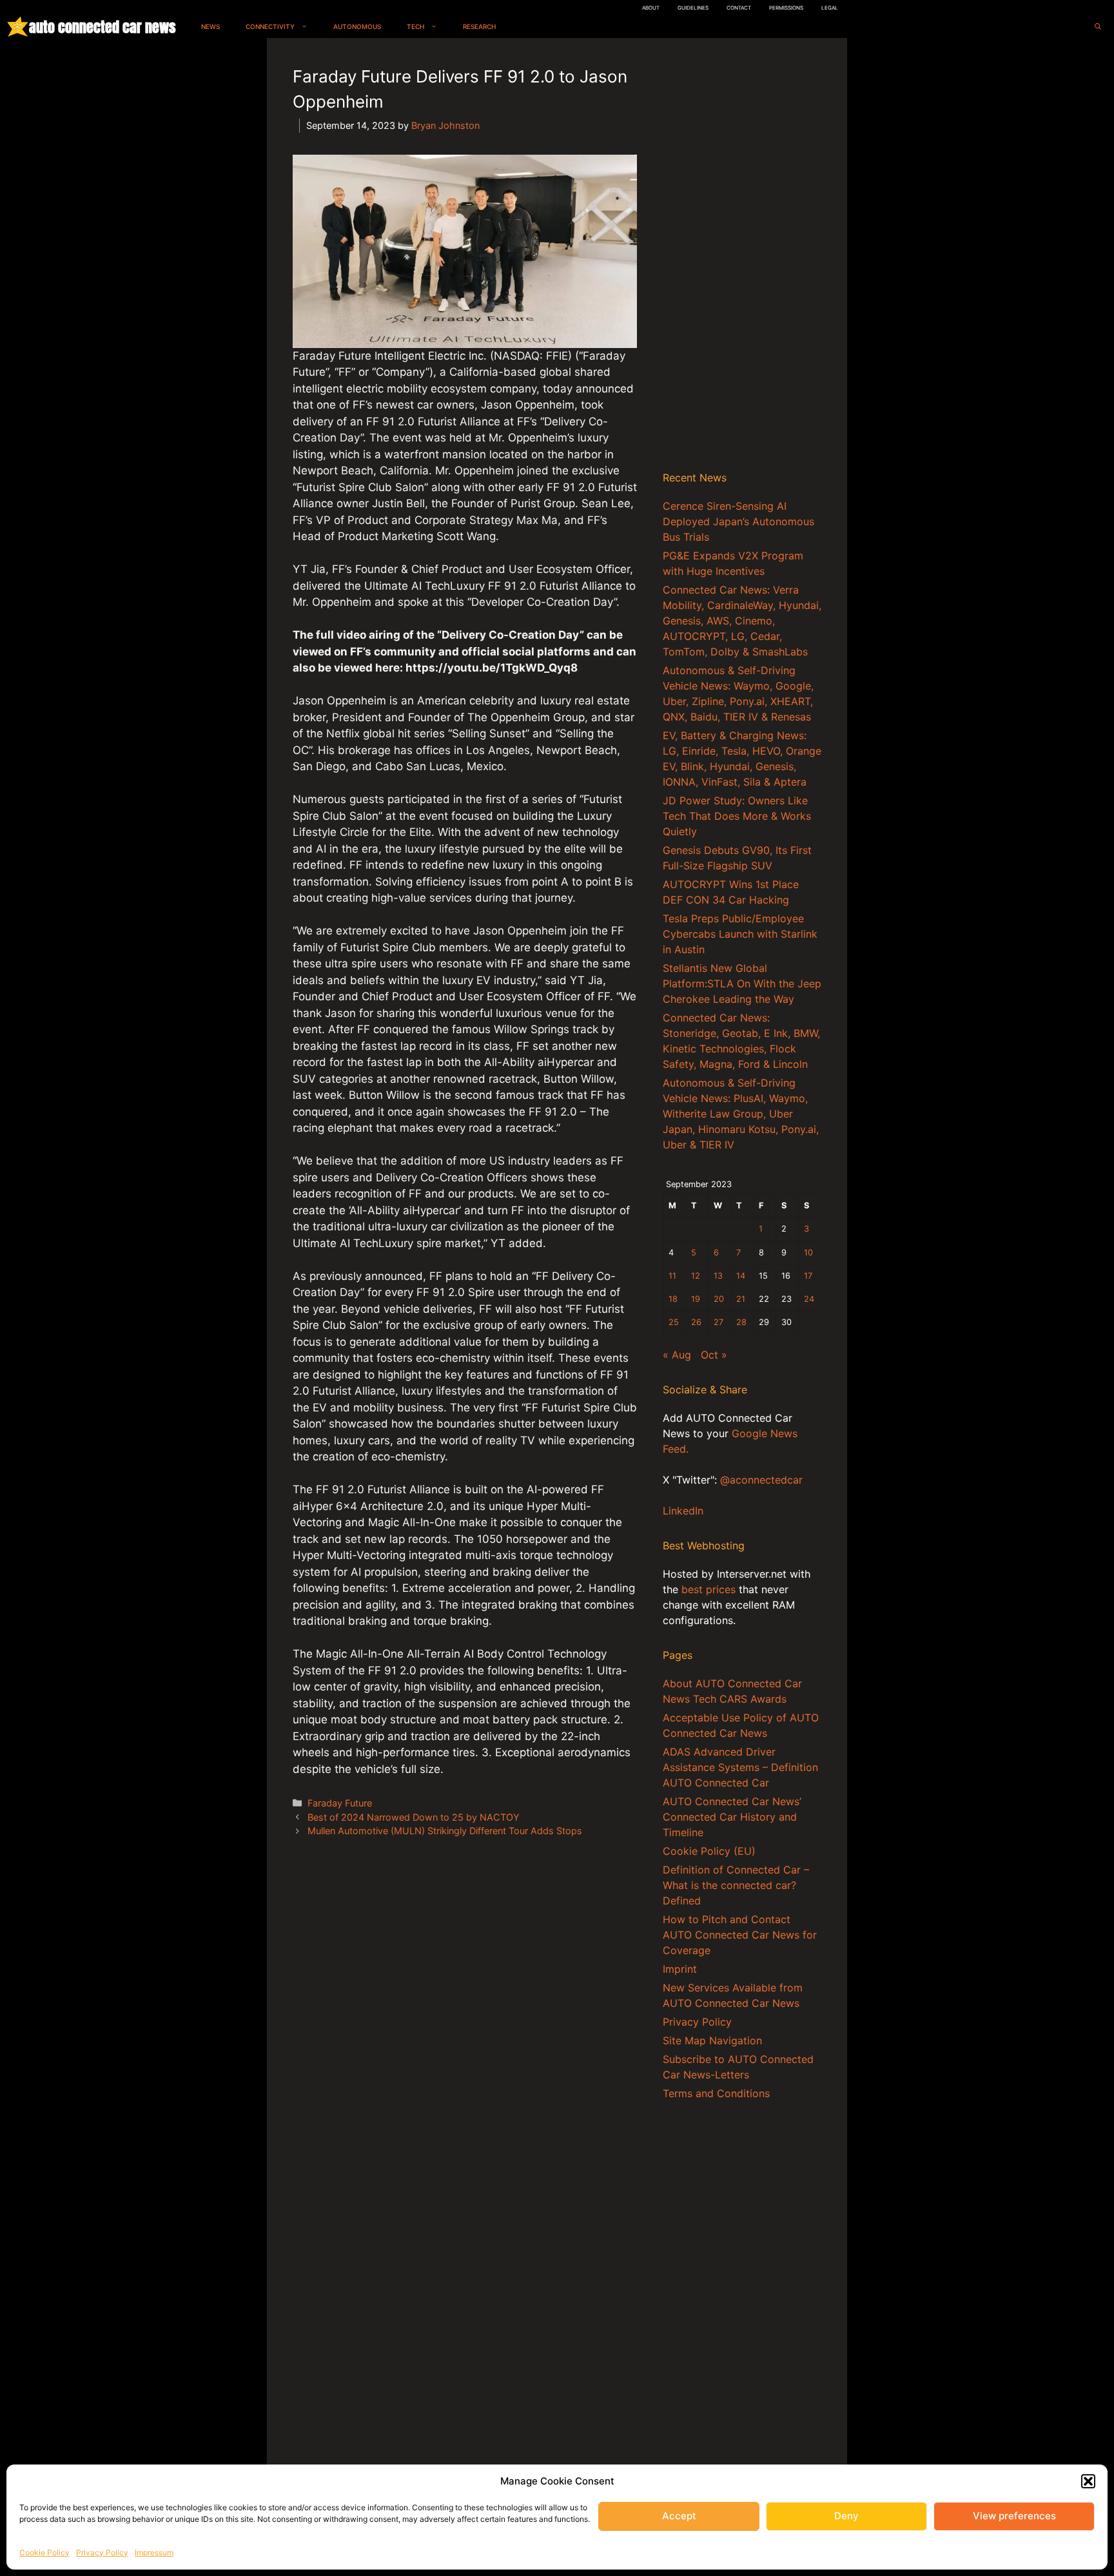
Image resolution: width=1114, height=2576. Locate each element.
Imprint (680, 1969)
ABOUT (651, 8)
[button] (1088, 2481)
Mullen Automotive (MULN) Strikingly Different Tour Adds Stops (445, 1831)
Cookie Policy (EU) (709, 1851)
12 (696, 1276)
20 (719, 1299)
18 (673, 1299)
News (210, 26)
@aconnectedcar (761, 1480)
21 (741, 1299)
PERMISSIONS (786, 8)
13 (718, 1276)
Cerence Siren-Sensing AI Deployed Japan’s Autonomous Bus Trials (738, 521)
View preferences (1014, 2516)
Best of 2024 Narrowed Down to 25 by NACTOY (414, 1817)
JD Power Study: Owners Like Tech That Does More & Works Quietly (737, 816)
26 (696, 1322)
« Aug (677, 1355)
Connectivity (270, 26)
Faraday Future (340, 1803)
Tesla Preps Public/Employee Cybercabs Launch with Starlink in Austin (740, 934)
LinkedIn (683, 1511)
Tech (415, 26)
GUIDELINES (693, 8)
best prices (708, 1589)
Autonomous (357, 26)
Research (479, 26)
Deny (846, 2516)
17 (808, 1276)
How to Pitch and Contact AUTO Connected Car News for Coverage (740, 1935)
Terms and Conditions (716, 2093)
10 (808, 1253)
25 (674, 1322)
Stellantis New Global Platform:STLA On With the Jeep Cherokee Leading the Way (742, 983)
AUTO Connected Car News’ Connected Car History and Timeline (732, 1817)
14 (741, 1276)
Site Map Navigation (712, 2040)
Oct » (714, 1355)
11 (672, 1276)
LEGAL (830, 8)
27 (718, 1322)
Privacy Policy (102, 2552)
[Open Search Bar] (1098, 27)
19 (696, 1299)
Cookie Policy (44, 2552)
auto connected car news (102, 27)
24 (809, 1299)
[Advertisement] (742, 257)
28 (741, 1322)
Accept (679, 2516)
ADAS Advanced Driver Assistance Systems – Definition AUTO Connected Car (740, 1767)
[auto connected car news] (18, 27)
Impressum (154, 2552)
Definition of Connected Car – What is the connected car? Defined (736, 1885)
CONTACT (739, 8)
